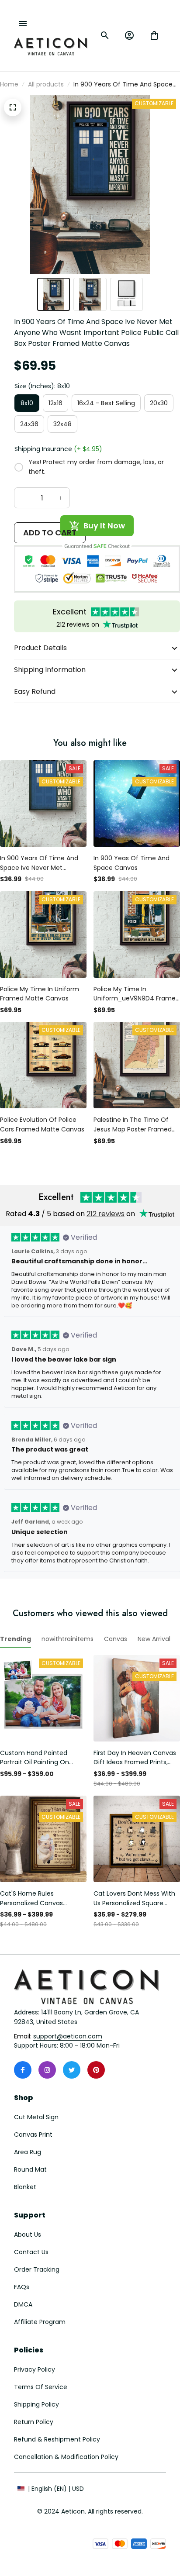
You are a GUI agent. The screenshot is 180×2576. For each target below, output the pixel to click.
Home (9, 84)
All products (46, 84)
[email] (68, 2037)
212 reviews (106, 1214)
